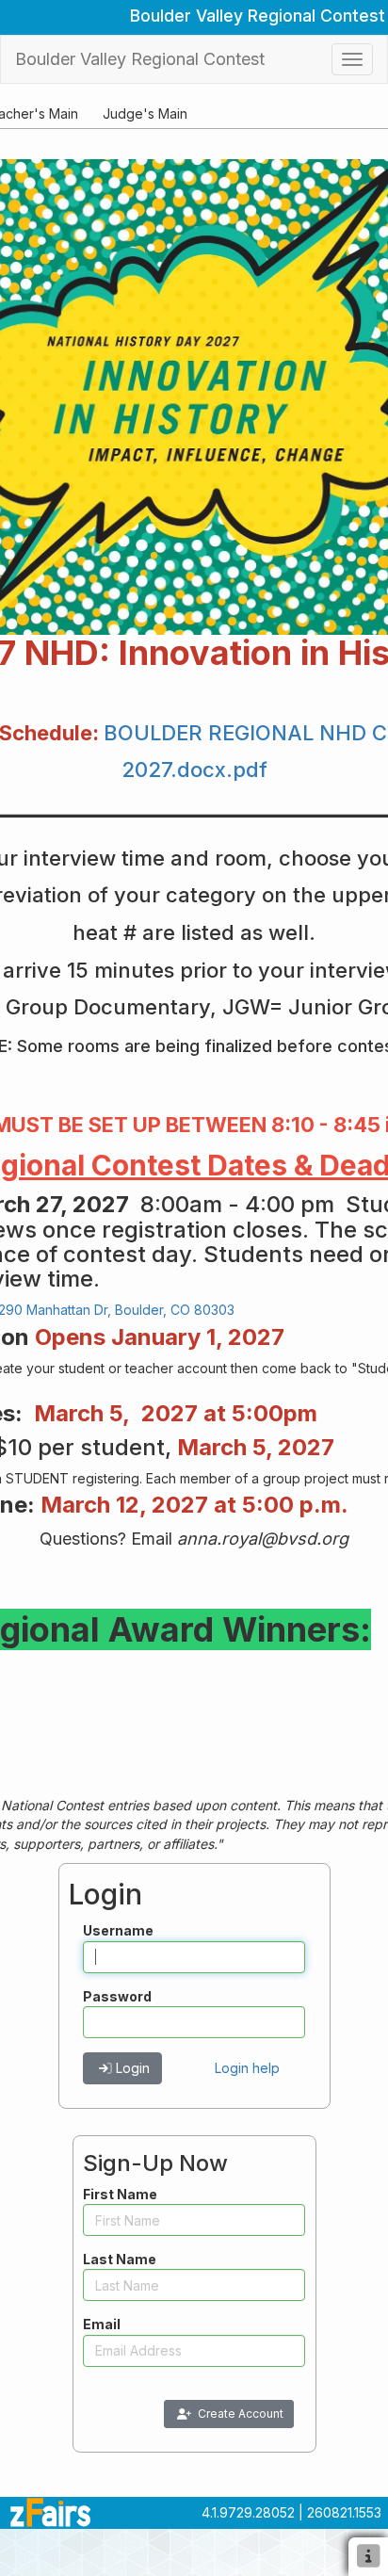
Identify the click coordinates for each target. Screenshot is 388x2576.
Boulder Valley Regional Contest (140, 59)
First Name (120, 2194)
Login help (247, 2068)
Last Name (120, 2259)
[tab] (145, 113)
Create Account (241, 2414)
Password (117, 1996)
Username (118, 1930)
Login (133, 2068)
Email (102, 2324)
